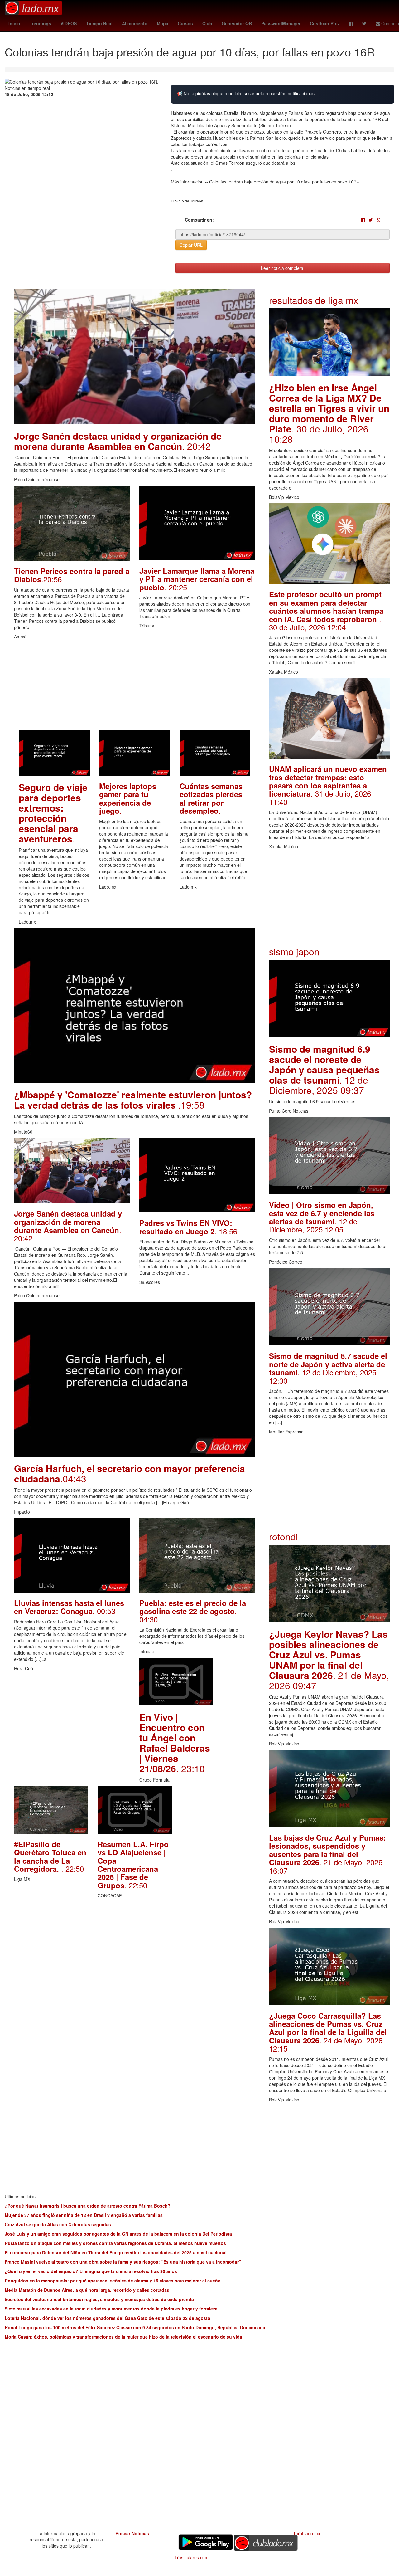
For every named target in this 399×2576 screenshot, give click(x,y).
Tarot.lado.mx (307, 2533)
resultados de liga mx (314, 300)
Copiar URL (191, 245)
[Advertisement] (135, 686)
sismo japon (294, 951)
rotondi (284, 1537)
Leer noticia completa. (283, 268)
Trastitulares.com (192, 2557)
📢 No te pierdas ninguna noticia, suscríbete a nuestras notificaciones (246, 93)
